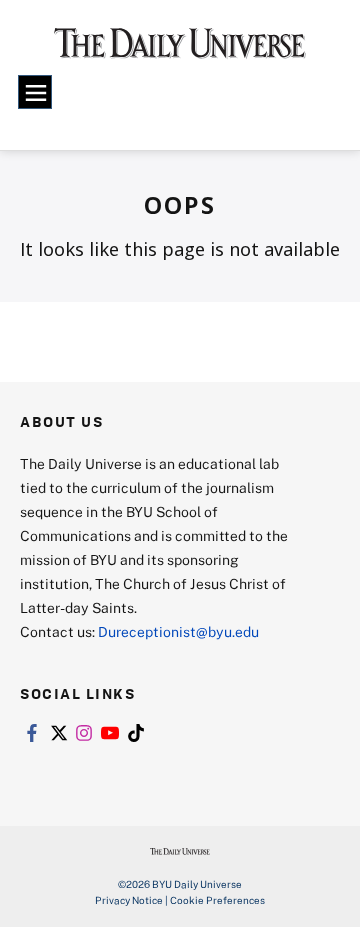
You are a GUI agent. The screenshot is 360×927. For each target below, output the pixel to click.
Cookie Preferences (217, 900)
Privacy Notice (129, 900)
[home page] (180, 50)
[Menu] (35, 92)
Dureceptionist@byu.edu (178, 631)
